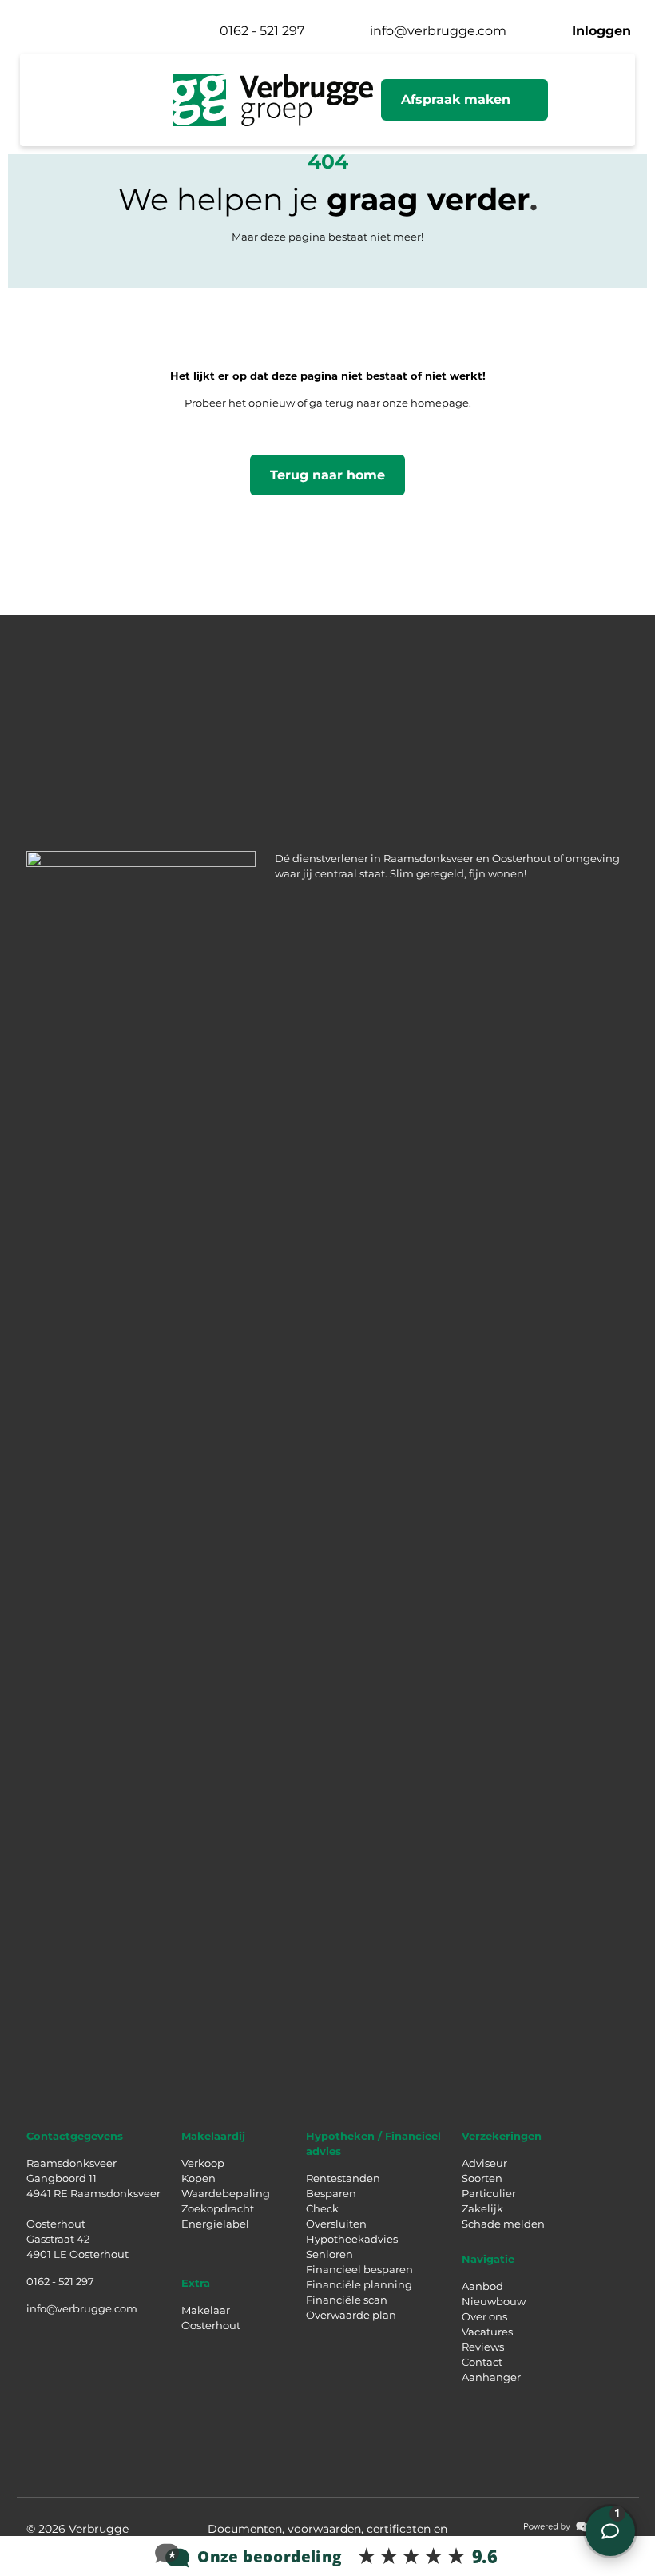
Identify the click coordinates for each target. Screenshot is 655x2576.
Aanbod (482, 2286)
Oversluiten (336, 2224)
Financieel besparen (359, 2269)
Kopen (198, 2178)
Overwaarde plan (351, 2315)
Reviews (483, 2347)
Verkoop (203, 2163)
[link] (577, 2526)
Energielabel (215, 2224)
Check (322, 2208)
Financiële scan (347, 2300)
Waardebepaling (226, 2193)
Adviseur (484, 2163)
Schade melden (503, 2224)
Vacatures (487, 2332)
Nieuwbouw (494, 2301)
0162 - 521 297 (60, 2281)
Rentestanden (343, 2178)
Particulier (489, 2193)
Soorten (482, 2178)
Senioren (329, 2254)
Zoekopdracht (218, 2208)
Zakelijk (482, 2208)
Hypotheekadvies (352, 2239)
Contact (482, 2362)
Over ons (484, 2316)
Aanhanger (491, 2377)
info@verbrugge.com (82, 2308)
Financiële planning (359, 2284)
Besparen (331, 2193)
